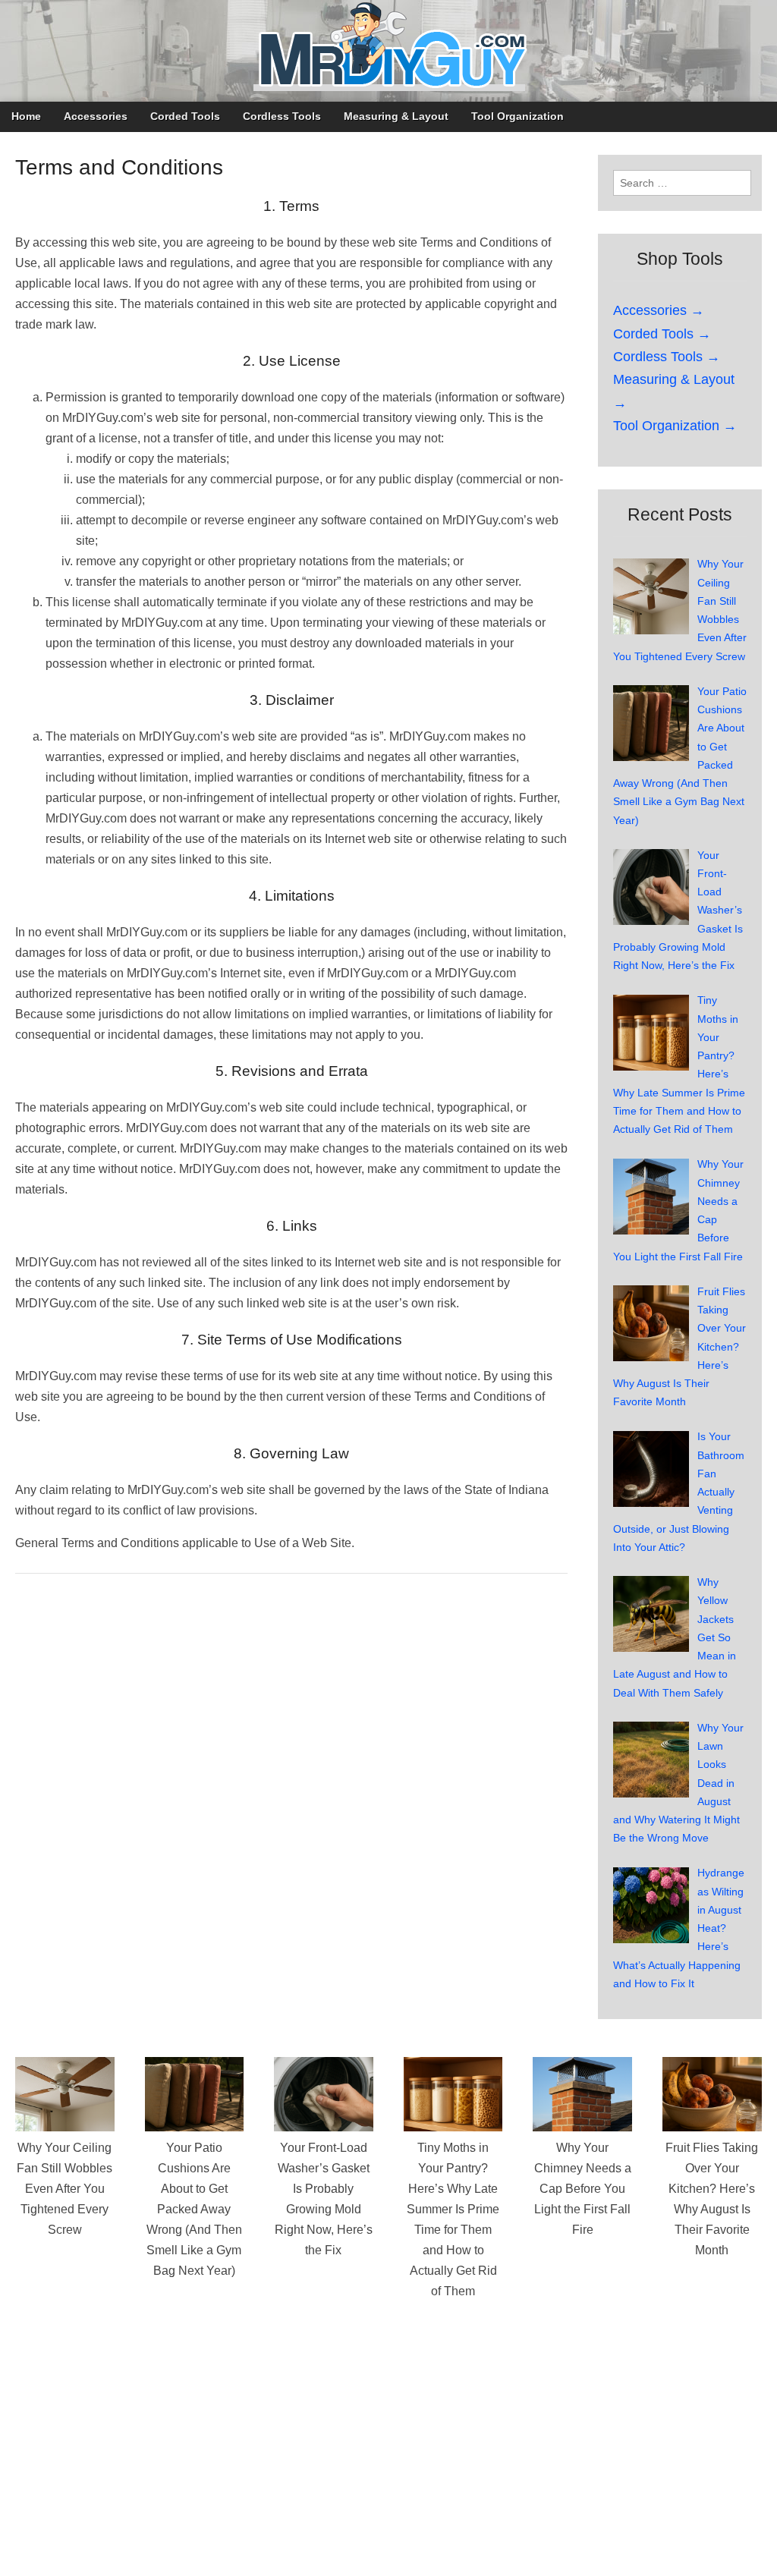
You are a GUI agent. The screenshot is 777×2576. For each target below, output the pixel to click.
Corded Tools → (662, 334)
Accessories (96, 116)
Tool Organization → (675, 426)
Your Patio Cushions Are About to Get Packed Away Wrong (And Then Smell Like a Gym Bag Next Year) (194, 2209)
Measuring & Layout (396, 116)
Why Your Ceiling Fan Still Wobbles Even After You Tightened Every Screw (64, 2189)
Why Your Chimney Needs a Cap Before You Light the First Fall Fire (583, 2189)
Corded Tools (185, 116)
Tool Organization (517, 116)
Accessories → (659, 310)
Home (26, 116)
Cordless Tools (282, 116)
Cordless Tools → (667, 357)
